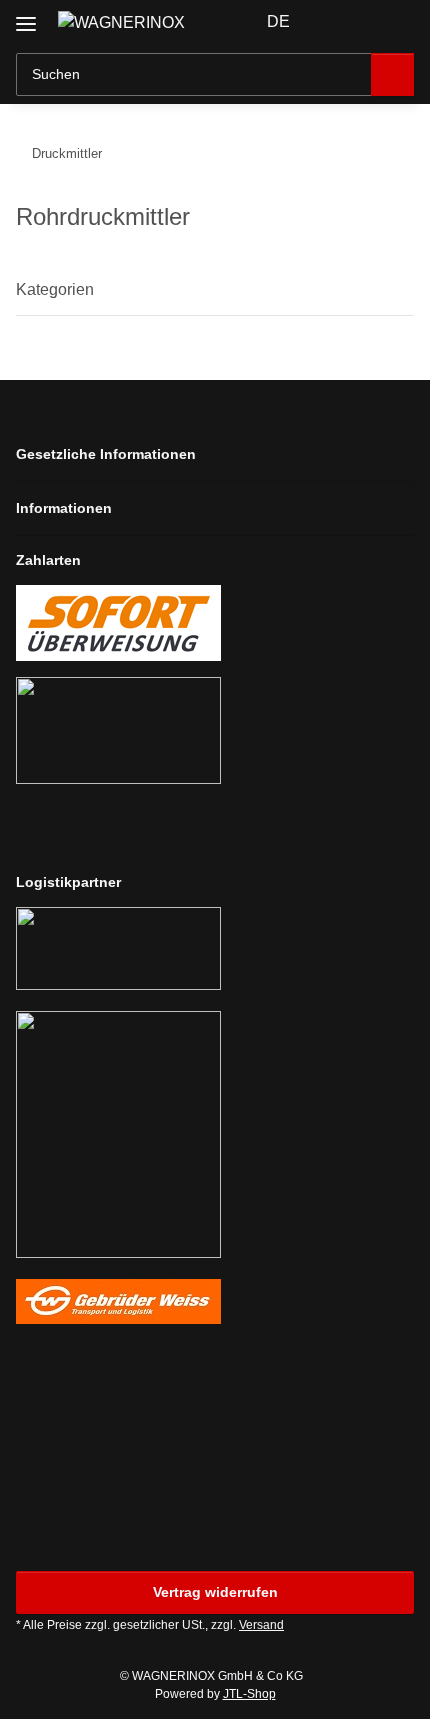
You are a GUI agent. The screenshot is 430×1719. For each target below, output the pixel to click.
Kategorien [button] (55, 289)
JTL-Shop (249, 1694)
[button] (335, 22)
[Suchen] (392, 74)
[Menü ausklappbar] (26, 16)
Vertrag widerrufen (215, 1592)
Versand (261, 1625)
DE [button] (278, 21)
